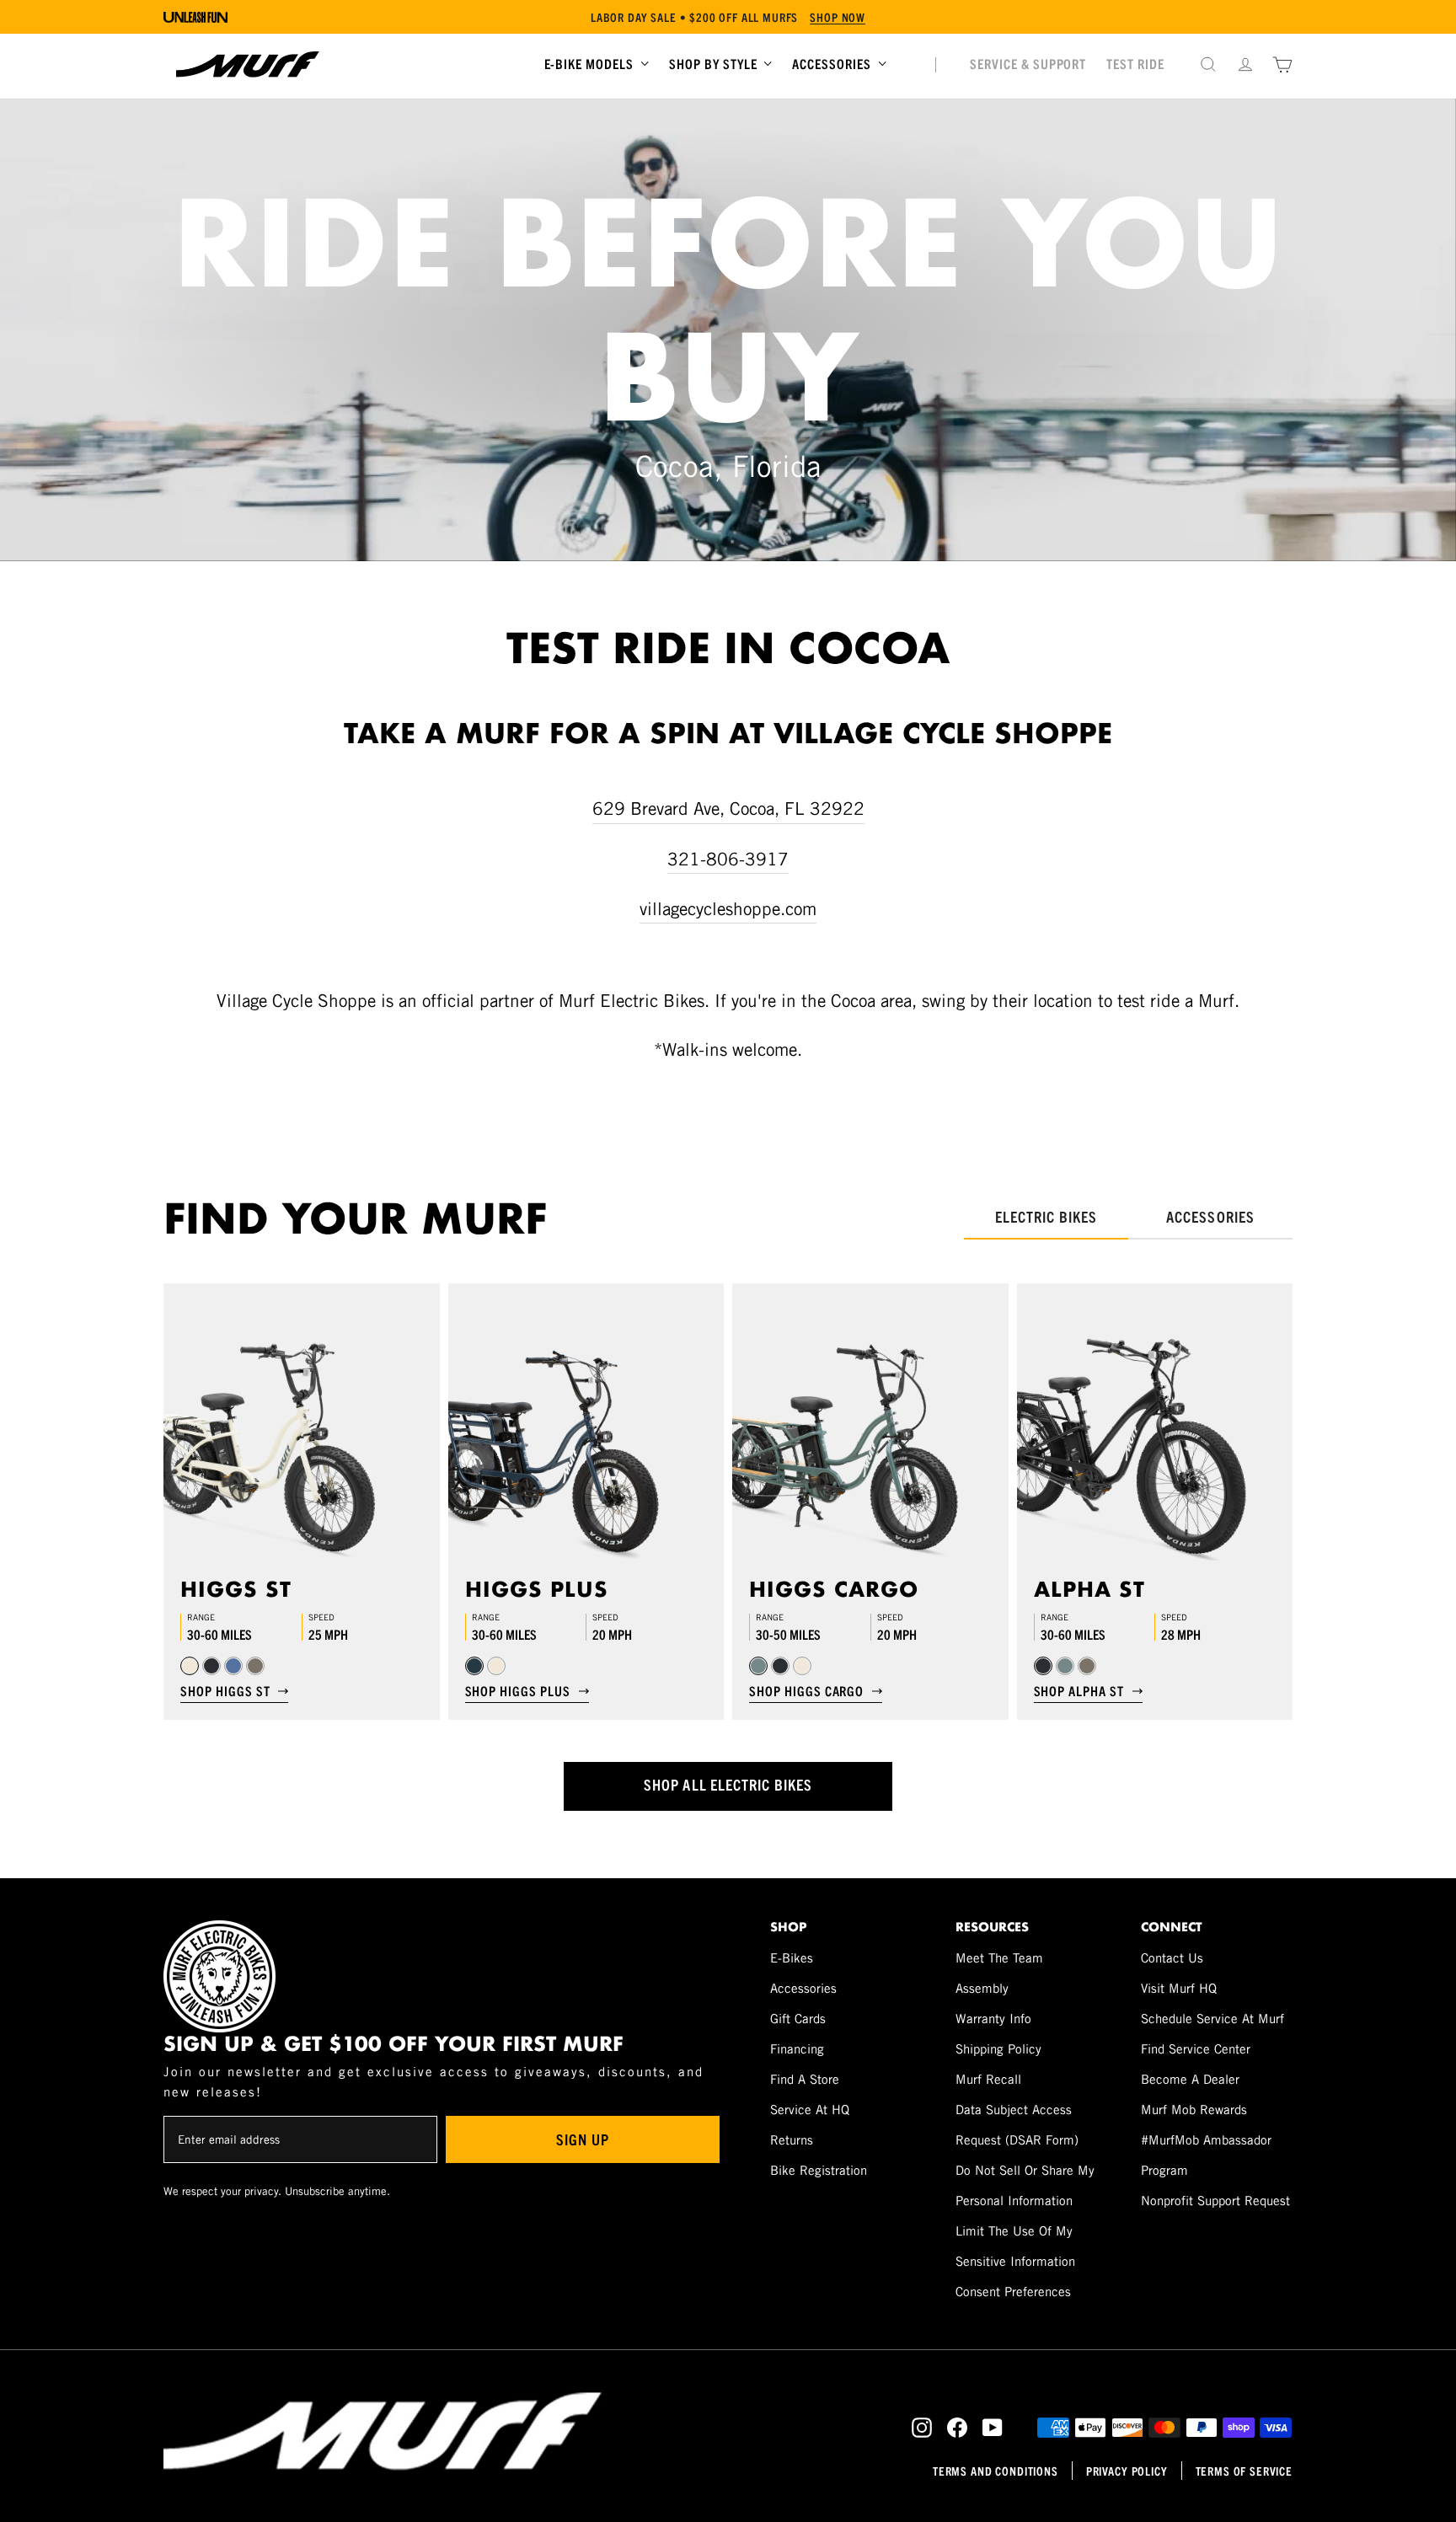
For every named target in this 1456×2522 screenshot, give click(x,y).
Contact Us (1172, 1958)
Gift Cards (798, 2019)
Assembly (982, 1988)
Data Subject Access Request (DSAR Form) (1017, 2125)
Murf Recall (988, 2079)
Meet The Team (999, 1958)
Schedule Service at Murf (1212, 2019)
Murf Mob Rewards (1194, 2110)
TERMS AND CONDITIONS (996, 2471)
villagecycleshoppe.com (728, 909)
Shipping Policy (998, 2049)
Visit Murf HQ (1179, 1988)
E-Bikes (792, 1958)
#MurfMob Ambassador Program (1206, 2155)
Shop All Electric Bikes (728, 1784)
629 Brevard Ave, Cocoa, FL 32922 (728, 809)
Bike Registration (819, 2170)
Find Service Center (1196, 2049)
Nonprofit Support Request (1215, 2201)
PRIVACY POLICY (1127, 2471)
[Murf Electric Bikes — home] (248, 64)
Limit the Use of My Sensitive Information (1015, 2246)
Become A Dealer (1190, 2079)
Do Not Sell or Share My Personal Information (1025, 2185)
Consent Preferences (1013, 2292)
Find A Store (805, 2079)
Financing (797, 2049)
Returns (792, 2140)
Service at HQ (810, 2110)
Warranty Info (993, 2019)
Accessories (803, 1988)
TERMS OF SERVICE (1244, 2471)
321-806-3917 (728, 859)
